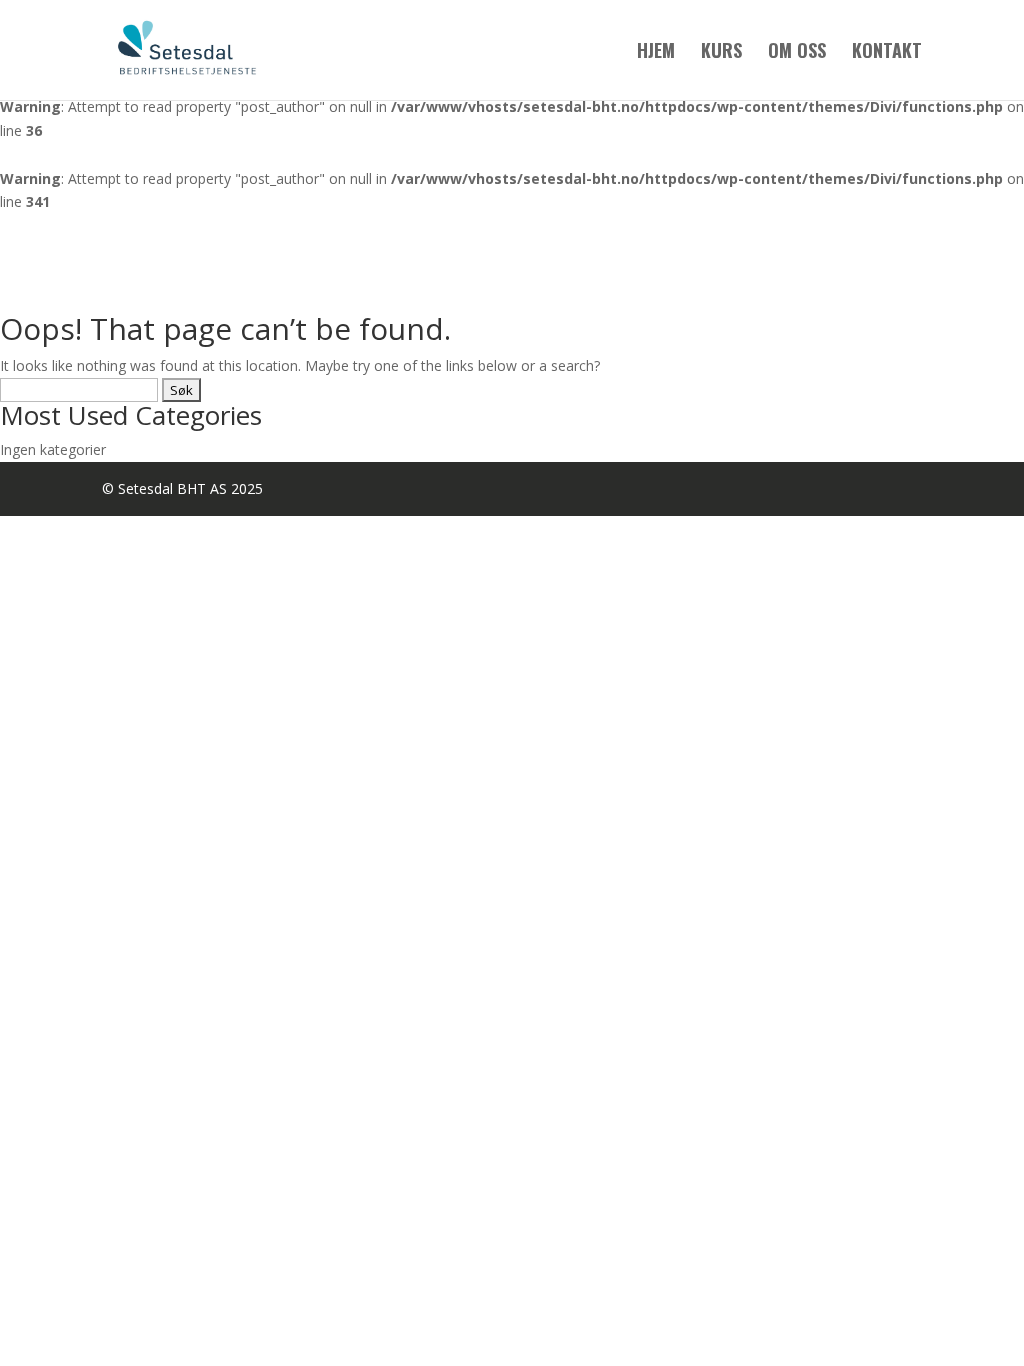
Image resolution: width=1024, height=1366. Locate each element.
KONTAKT (887, 53)
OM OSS (797, 53)
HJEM (656, 53)
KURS (721, 53)
